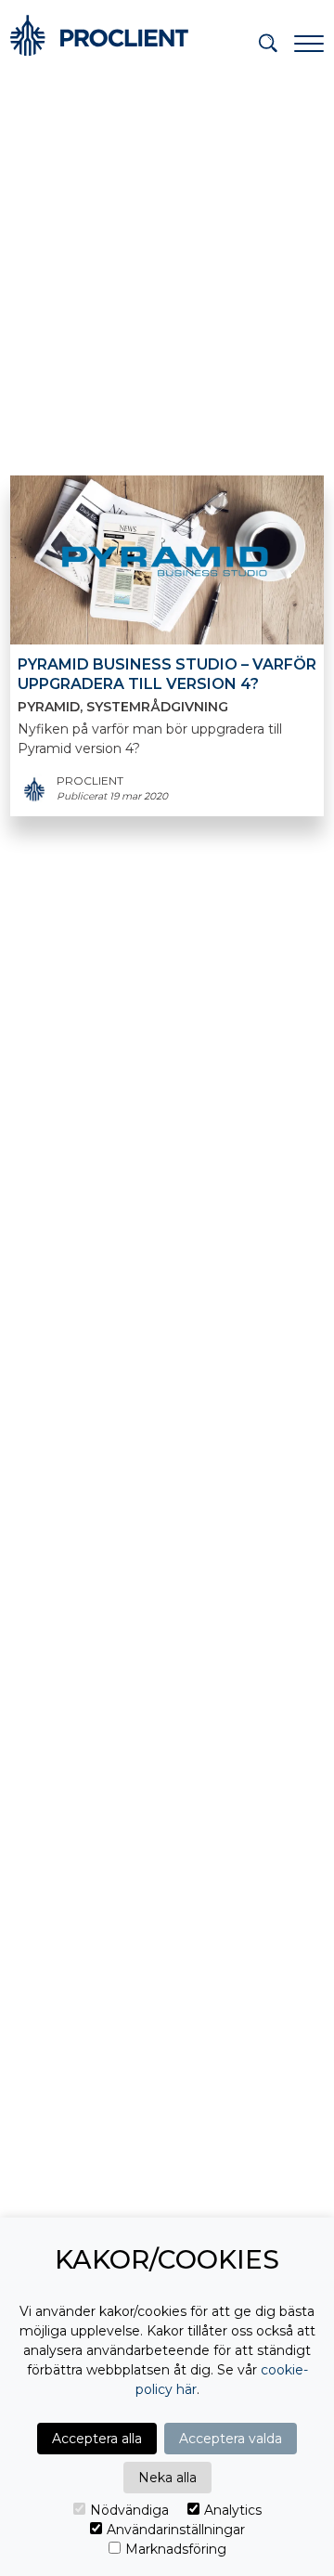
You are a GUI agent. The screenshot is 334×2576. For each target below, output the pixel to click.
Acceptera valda (231, 2439)
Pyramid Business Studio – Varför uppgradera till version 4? (167, 674)
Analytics (233, 2510)
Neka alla (167, 2478)
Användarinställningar (176, 2530)
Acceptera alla (97, 2439)
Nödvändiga (129, 2510)
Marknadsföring (176, 2549)
